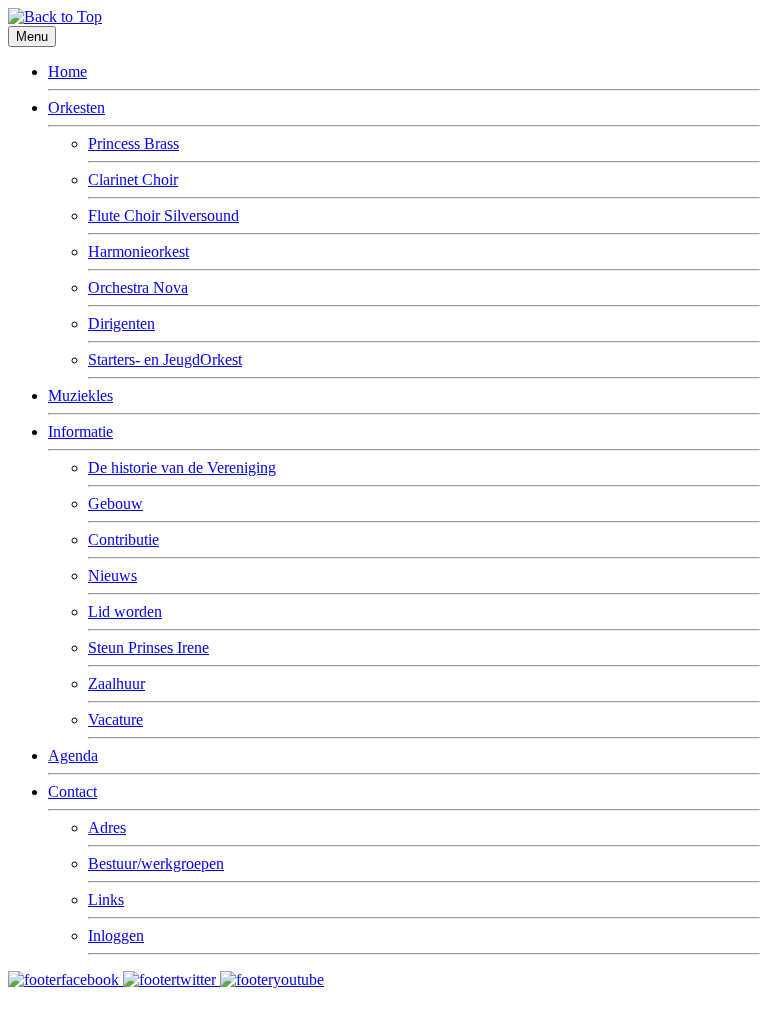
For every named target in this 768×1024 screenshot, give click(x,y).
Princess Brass (133, 143)
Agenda (73, 755)
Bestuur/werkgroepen (156, 863)
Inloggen (116, 935)
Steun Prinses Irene (148, 647)
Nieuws (112, 575)
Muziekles (80, 395)
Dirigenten (121, 323)
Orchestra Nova (138, 287)
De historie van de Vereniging (182, 467)
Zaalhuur (116, 683)
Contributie (123, 539)
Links (106, 899)
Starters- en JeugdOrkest (165, 359)
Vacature (115, 719)
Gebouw (115, 503)
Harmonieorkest (138, 251)
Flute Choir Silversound (163, 215)
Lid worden (125, 611)
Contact (72, 791)
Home (67, 71)
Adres (107, 827)
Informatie (80, 431)
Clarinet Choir (133, 179)
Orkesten (76, 107)
